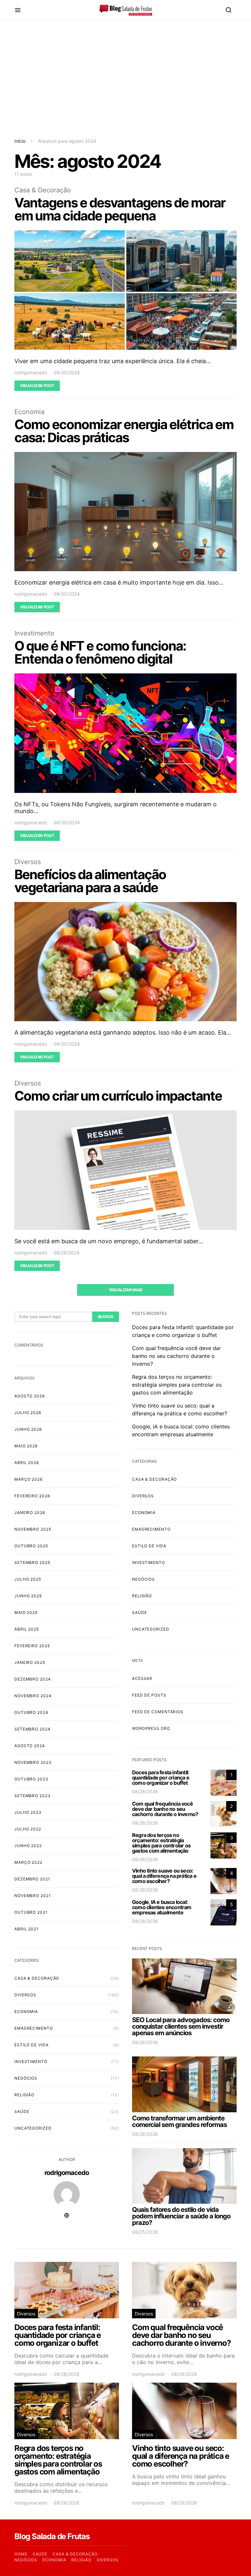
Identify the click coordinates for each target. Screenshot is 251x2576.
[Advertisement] (125, 79)
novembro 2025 (33, 1529)
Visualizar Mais (126, 1290)
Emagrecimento (34, 2028)
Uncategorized (33, 2128)
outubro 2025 (31, 1546)
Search (106, 1317)
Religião (24, 2095)
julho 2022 (28, 1829)
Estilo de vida (32, 2045)
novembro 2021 (33, 1896)
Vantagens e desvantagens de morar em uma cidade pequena (120, 209)
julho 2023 (28, 1812)
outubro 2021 (31, 1912)
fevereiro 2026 (32, 1496)
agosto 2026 (30, 1396)
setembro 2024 (33, 1729)
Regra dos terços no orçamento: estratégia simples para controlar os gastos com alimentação (177, 1385)
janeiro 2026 (30, 1513)
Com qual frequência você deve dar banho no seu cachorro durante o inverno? (176, 1356)
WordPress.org (151, 1728)
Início (20, 141)
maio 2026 (26, 1446)
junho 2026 (28, 1429)
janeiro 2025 (30, 1662)
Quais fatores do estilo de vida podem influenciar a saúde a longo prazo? (181, 2216)
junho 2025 (28, 1596)
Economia (29, 412)
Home (21, 2554)
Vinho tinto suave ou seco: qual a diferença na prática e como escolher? (164, 1876)
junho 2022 (28, 1846)
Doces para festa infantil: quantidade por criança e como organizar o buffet (161, 1778)
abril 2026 (27, 1463)
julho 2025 (28, 1579)
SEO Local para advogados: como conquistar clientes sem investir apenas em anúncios (181, 2026)
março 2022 (28, 1862)
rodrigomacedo (31, 372)
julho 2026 (28, 1413)
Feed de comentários (158, 1712)
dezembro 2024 (33, 1679)
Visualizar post (37, 386)
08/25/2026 (145, 2232)
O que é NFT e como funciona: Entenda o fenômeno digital (100, 652)
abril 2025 (27, 1629)
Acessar (142, 1678)
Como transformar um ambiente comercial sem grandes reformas (179, 2121)
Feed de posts (149, 1695)
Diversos (28, 862)
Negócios (26, 2078)
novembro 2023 (33, 1762)
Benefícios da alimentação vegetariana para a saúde (90, 881)
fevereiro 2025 (32, 1646)
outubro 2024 (31, 1712)
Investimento (34, 633)
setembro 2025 (32, 1562)
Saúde (22, 2111)
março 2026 (28, 1479)
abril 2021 (26, 1929)
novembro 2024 (33, 1696)
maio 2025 (26, 1612)
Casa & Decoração (43, 190)
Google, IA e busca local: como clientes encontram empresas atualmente (162, 1907)
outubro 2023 (31, 1779)
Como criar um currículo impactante (118, 1096)
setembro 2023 (33, 1796)
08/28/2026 (145, 1791)
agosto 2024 (30, 1746)
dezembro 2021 (32, 1879)
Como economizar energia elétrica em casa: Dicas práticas (124, 431)
